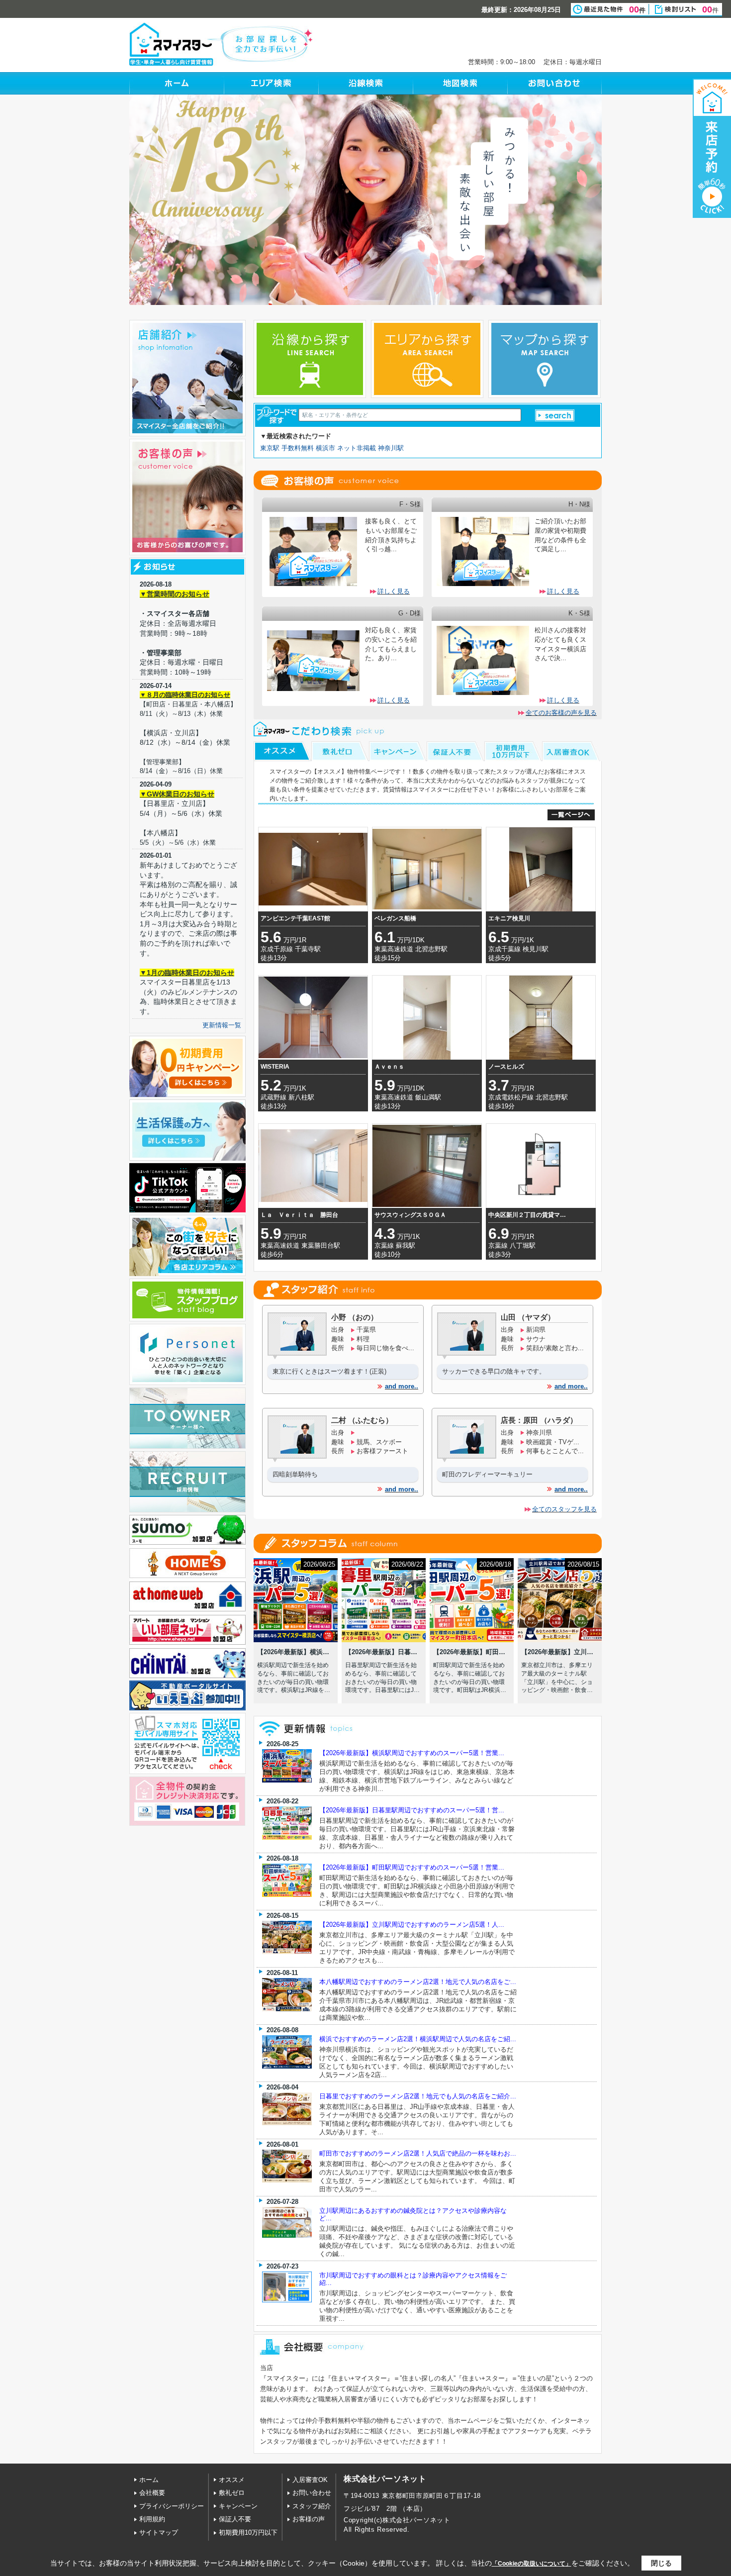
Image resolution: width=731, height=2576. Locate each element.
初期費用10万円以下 (248, 2532)
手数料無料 (298, 448)
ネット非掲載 (357, 448)
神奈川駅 (391, 448)
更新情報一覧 (222, 1025)
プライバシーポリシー (172, 2506)
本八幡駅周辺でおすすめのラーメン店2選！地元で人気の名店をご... (418, 1982)
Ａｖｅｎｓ (389, 1067)
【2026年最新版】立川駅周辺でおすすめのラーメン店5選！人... (412, 1925)
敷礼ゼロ (232, 2493)
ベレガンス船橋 (395, 918)
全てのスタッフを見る (564, 1509)
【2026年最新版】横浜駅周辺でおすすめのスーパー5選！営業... (412, 1753)
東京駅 (270, 448)
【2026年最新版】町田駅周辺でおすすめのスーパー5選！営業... (412, 1867)
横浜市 (325, 448)
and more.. (402, 1386)
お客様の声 (309, 2519)
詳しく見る (394, 591)
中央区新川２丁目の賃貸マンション (529, 1215)
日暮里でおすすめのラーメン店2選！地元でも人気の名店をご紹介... (418, 2096)
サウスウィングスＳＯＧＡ (410, 1215)
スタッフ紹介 (312, 2506)
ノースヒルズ (506, 1067)
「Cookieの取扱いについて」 (532, 2564)
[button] (555, 415)
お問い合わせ (312, 2493)
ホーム (149, 2480)
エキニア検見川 (509, 918)
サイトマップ (159, 2532)
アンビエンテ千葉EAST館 (295, 918)
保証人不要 (235, 2519)
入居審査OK (310, 2480)
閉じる (661, 2563)
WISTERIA (275, 1067)
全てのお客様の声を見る (561, 713)
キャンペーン (238, 2506)
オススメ (232, 2480)
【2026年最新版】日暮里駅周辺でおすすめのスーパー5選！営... (412, 1810)
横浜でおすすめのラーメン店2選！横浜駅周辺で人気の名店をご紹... (418, 2039)
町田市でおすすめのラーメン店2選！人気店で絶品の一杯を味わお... (418, 2153)
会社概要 (152, 2493)
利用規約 (152, 2519)
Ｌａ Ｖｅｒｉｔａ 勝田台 (299, 1215)
